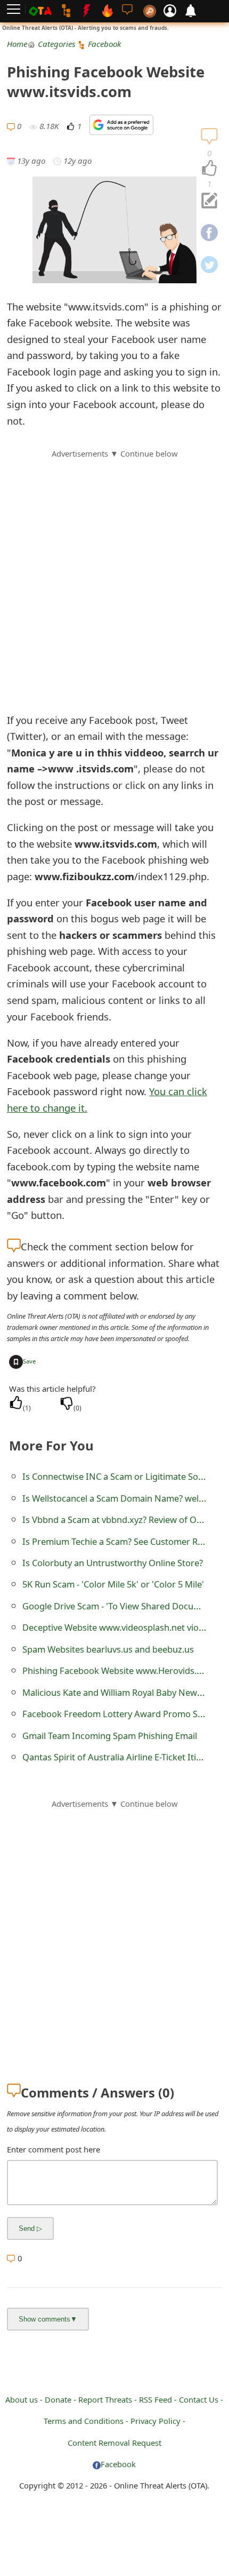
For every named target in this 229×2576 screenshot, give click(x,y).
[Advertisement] (114, 575)
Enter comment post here (54, 2149)
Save (29, 1361)
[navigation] (209, 169)
